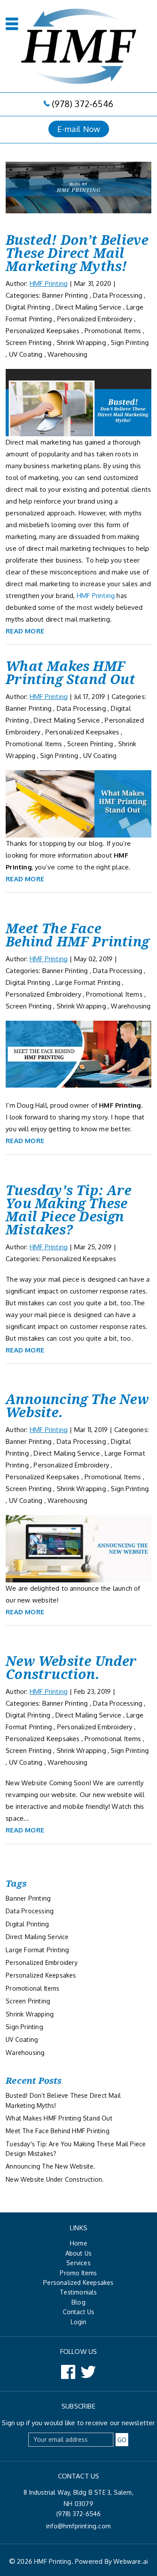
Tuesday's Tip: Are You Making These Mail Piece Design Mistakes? (68, 1210)
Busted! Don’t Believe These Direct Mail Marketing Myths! (77, 253)
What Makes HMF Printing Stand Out (70, 673)
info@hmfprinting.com (78, 2526)
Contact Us (79, 2312)
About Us (79, 2253)
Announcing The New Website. (77, 1406)
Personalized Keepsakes (43, 331)
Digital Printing (28, 307)
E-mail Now (79, 129)
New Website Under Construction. (71, 1667)
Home (78, 2243)
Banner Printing (65, 295)
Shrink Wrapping (81, 342)
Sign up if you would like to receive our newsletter (78, 2423)
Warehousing (67, 354)
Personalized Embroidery (95, 319)
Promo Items (78, 2273)
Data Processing (118, 295)
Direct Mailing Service (88, 307)
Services (78, 2263)
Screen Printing (29, 342)
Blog (78, 2302)
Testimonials (78, 2292)
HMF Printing (120, 1105)
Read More (25, 631)
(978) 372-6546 (83, 104)
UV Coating (26, 354)
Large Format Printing (88, 982)
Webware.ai (131, 2561)
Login (79, 2322)
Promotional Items (113, 331)
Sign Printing (130, 342)
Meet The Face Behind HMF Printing (77, 935)
